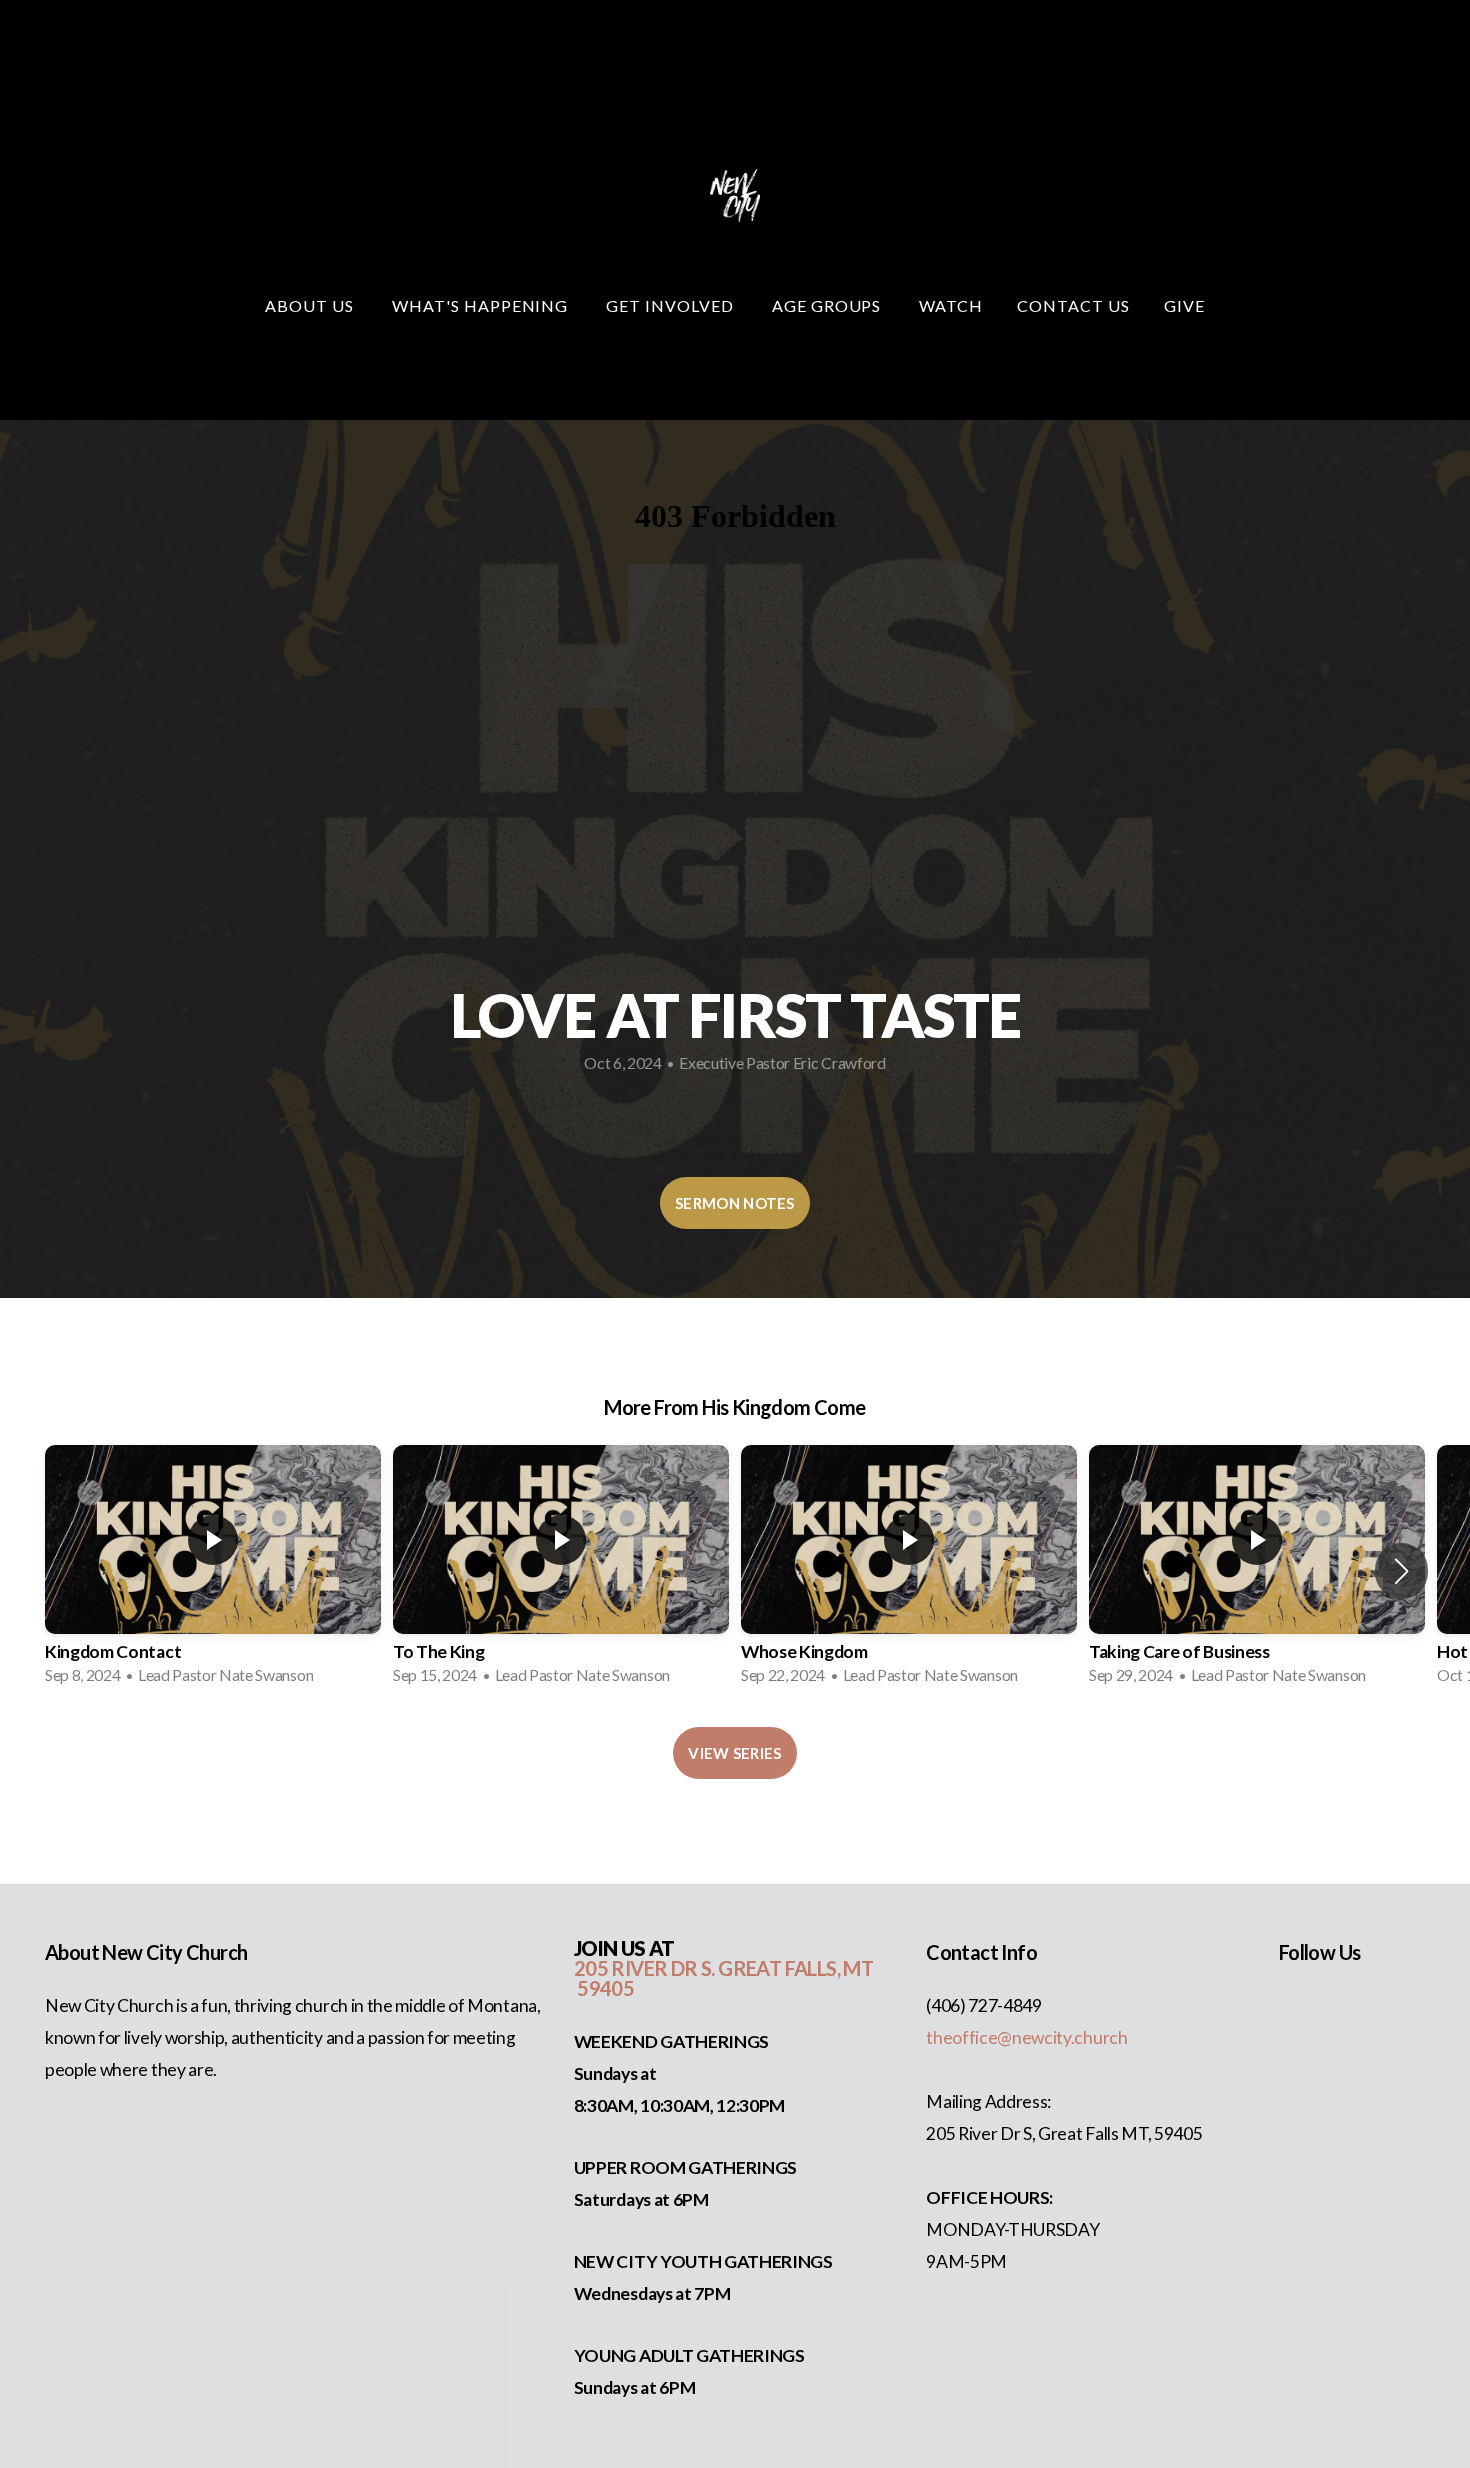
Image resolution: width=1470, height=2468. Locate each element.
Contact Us (1073, 305)
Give (1184, 305)
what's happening (482, 305)
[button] (1401, 1571)
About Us (311, 305)
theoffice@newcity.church (1026, 2037)
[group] (213, 1571)
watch (951, 305)
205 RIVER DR (637, 1968)
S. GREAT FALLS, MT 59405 (723, 1978)
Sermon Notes (735, 1203)
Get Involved (671, 305)
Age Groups (829, 305)
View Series (734, 1753)
